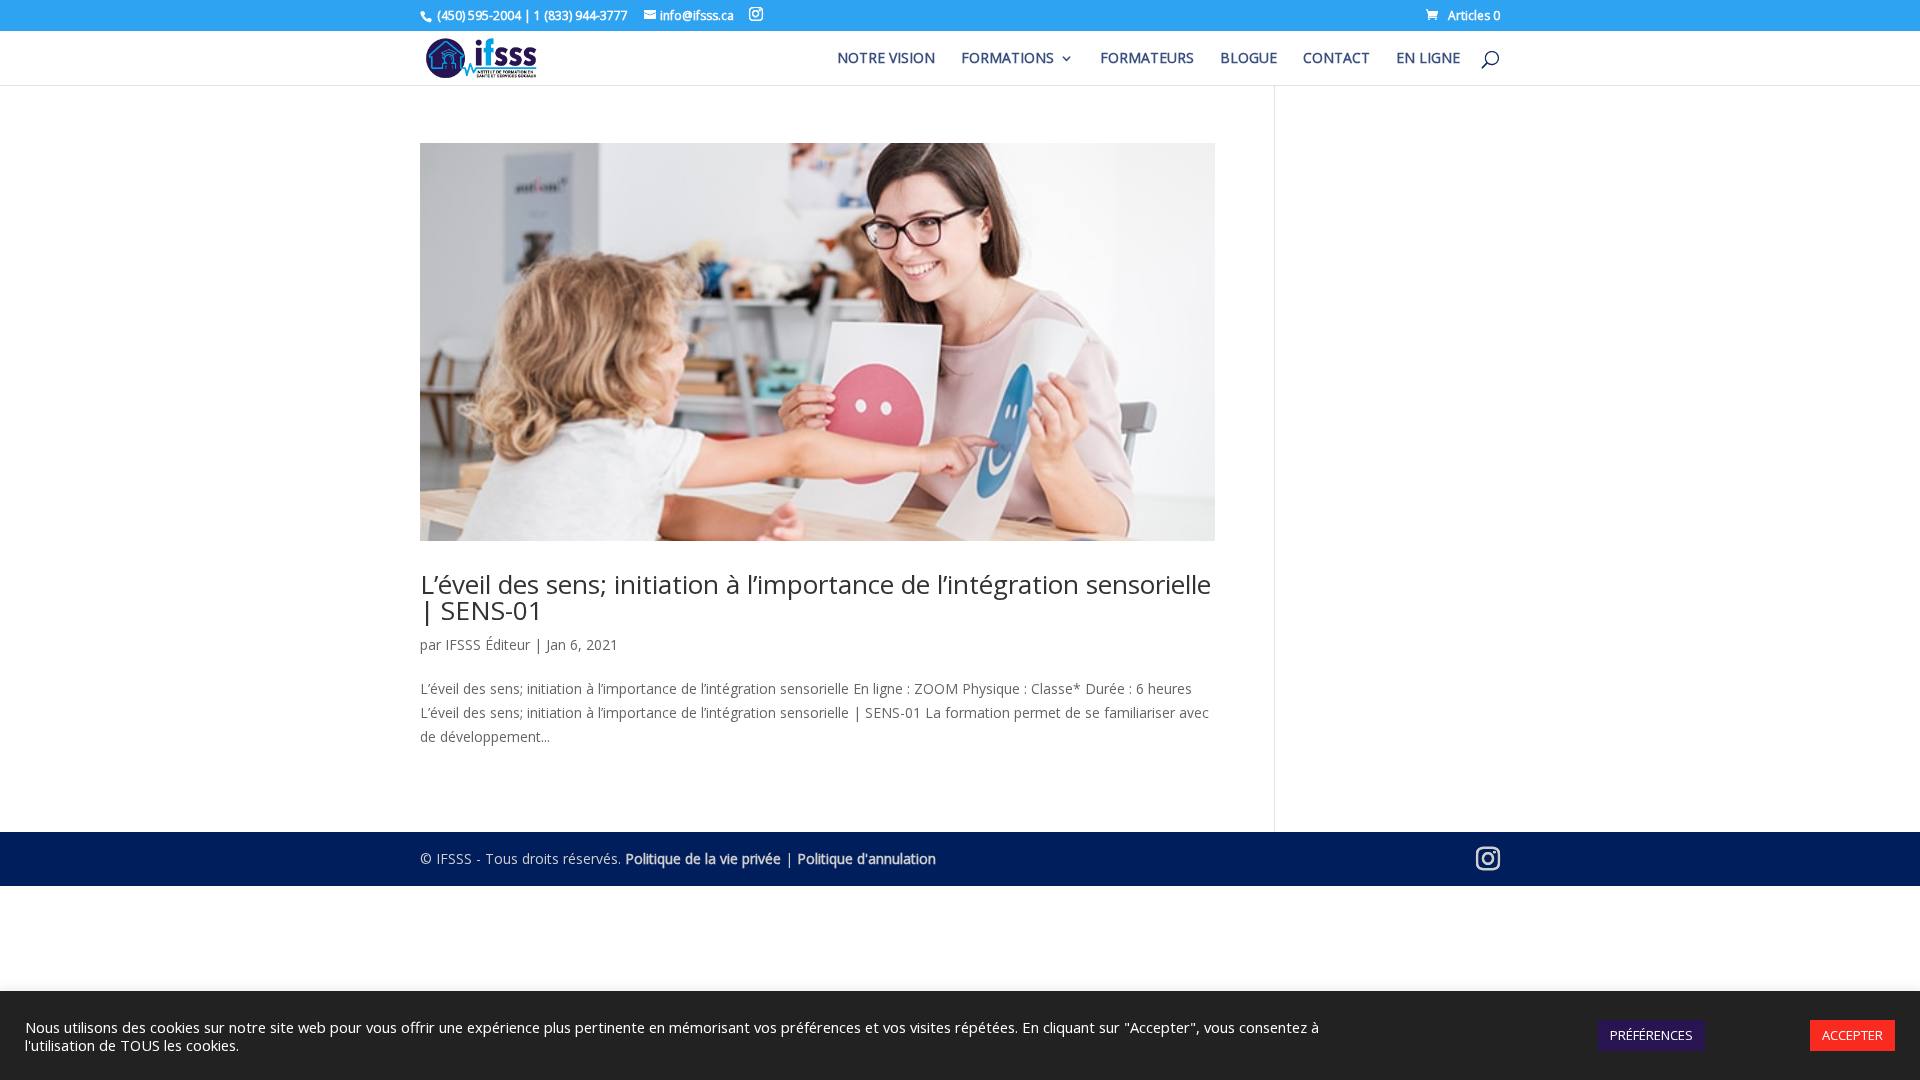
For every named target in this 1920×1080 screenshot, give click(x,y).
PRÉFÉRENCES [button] (1651, 1035)
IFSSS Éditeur (487, 644)
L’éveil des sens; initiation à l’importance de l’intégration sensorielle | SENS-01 (815, 597)
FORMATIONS (1007, 59)
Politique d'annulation (866, 858)
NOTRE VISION (886, 59)
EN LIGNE (1428, 59)
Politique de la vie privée (703, 858)
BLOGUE (1248, 59)
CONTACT (1336, 59)
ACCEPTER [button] (1852, 1035)
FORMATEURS (1147, 59)
